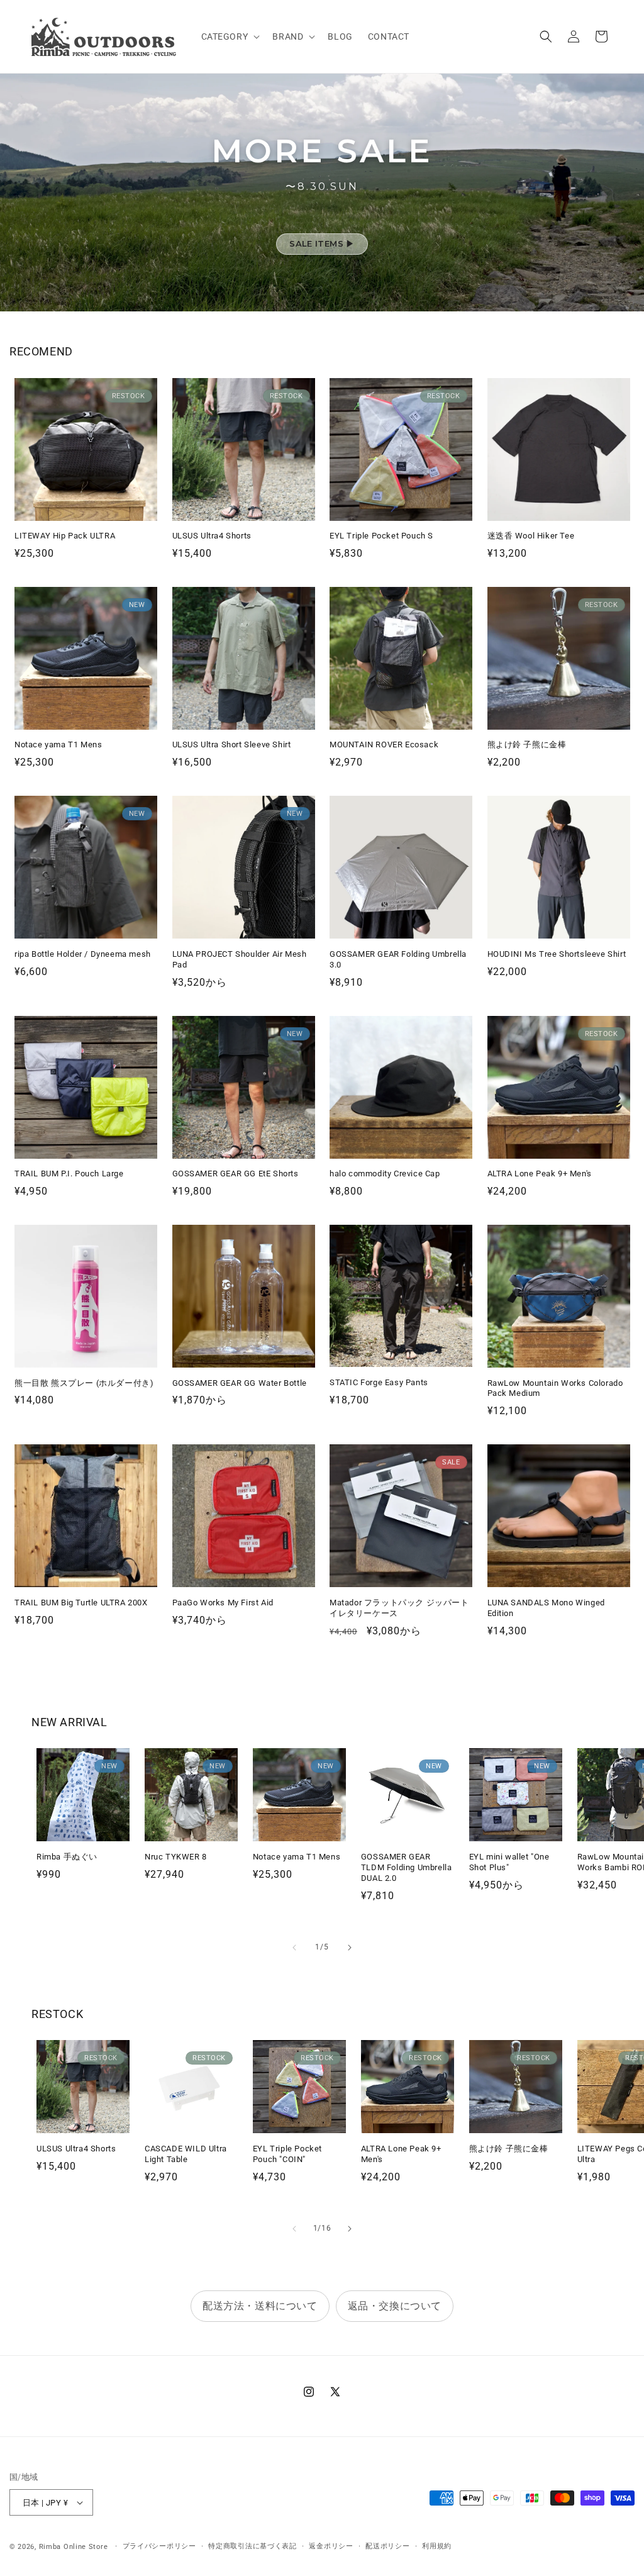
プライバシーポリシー (159, 2546)
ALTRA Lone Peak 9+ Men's (540, 1174)
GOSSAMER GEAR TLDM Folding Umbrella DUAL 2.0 (407, 1867)
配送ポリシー (387, 2546)
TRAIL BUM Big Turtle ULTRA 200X (81, 1603)
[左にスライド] (294, 1948)
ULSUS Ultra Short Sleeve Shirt (232, 744)
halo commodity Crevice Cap (385, 1174)
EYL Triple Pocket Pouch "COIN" (287, 2154)
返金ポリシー (331, 2546)
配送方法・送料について (260, 2306)
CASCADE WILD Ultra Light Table (186, 2154)
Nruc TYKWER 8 (176, 1857)
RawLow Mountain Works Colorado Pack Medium (555, 1388)
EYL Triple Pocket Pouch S (381, 536)
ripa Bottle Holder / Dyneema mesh (83, 954)
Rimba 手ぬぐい (67, 1857)
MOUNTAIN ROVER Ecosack (384, 744)
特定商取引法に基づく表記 (252, 2546)
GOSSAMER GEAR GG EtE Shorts (236, 1174)
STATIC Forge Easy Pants (379, 1382)
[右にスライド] (350, 1948)
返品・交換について (395, 2306)
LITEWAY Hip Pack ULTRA (65, 536)
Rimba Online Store (74, 2547)
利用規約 (437, 2546)
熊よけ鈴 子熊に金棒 (527, 744)
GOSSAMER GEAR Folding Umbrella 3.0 (398, 959)
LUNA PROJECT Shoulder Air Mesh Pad (240, 959)
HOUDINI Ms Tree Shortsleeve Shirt (557, 954)
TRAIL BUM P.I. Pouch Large (69, 1174)
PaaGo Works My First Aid (223, 1603)
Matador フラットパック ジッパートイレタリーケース (399, 1608)
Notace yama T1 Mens (58, 744)
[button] (230, 36)
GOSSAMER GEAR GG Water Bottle (240, 1383)
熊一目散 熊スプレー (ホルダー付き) (84, 1383)
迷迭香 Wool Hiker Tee (531, 536)
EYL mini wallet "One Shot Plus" (509, 1862)
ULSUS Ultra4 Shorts (212, 536)
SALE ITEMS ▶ (322, 243)
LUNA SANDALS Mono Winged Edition (546, 1608)
